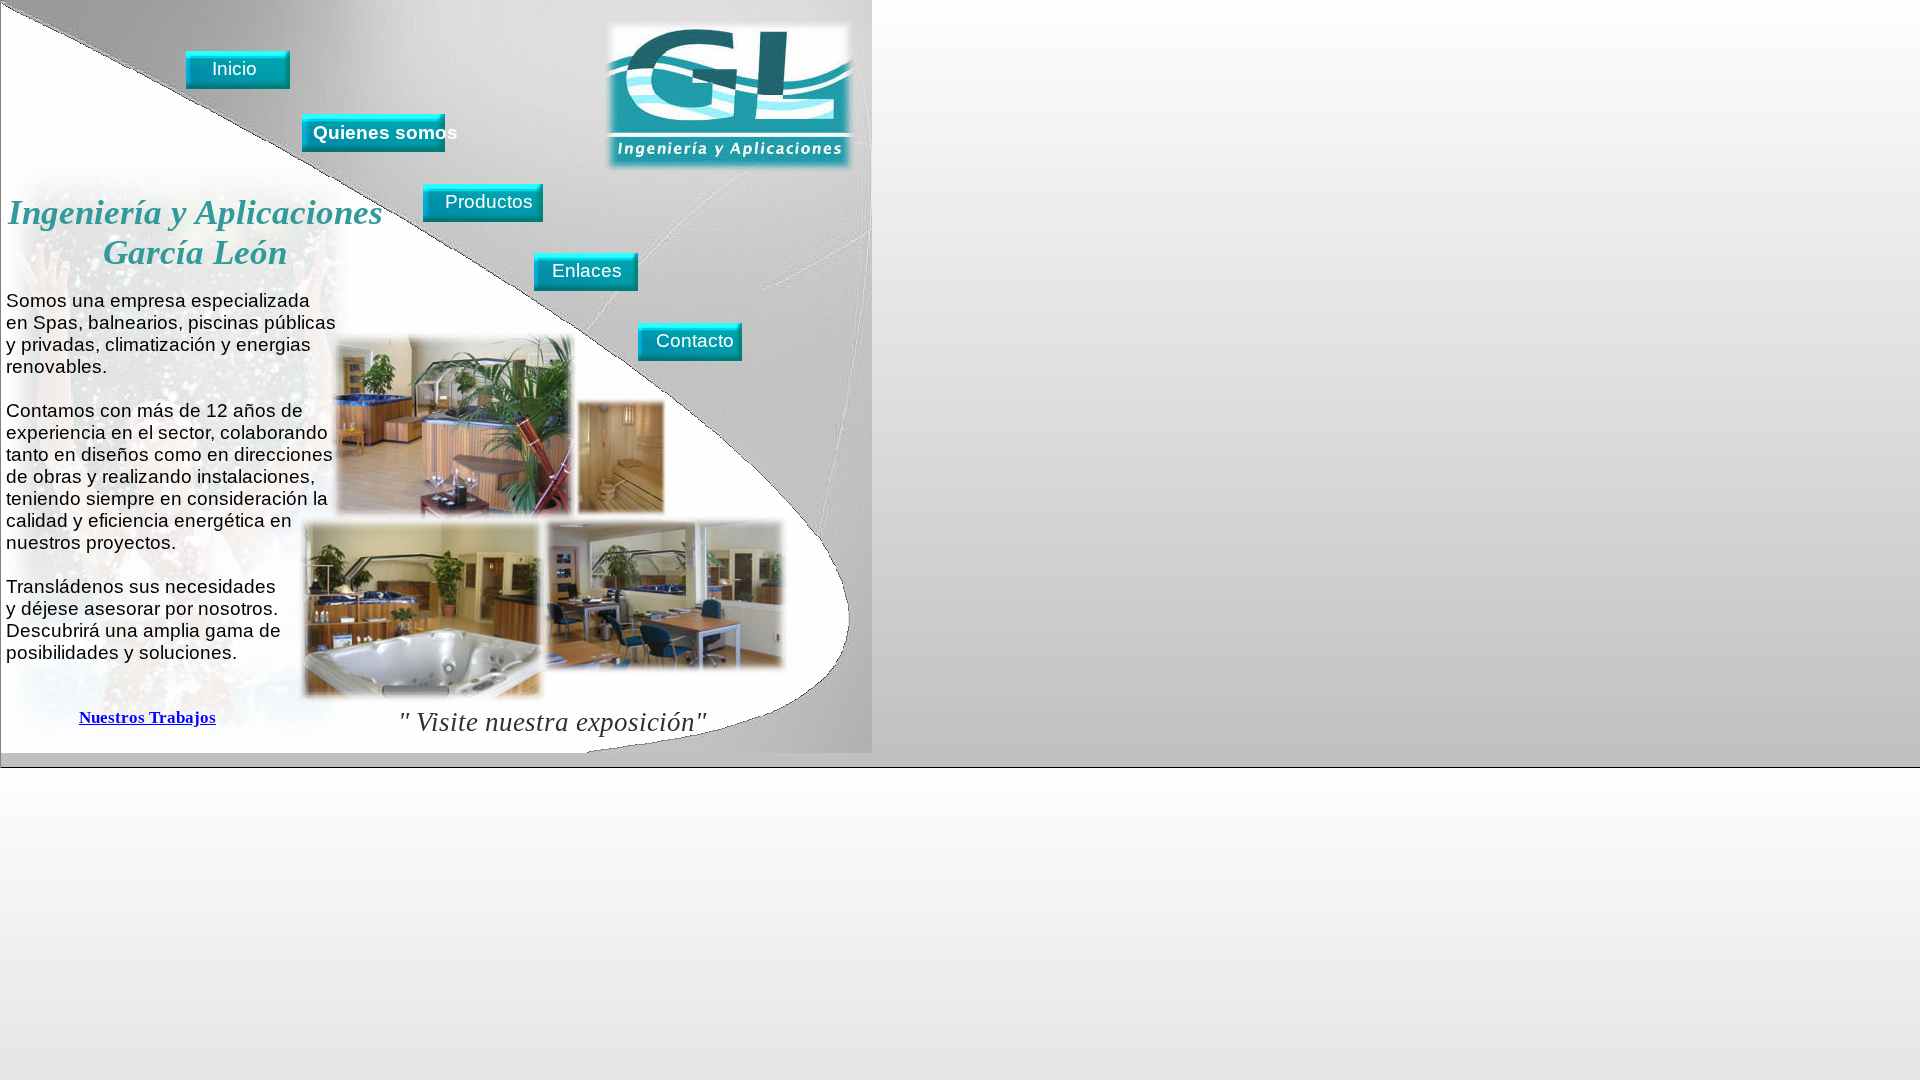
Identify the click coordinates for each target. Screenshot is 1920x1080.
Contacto (695, 340)
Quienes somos (385, 132)
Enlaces (587, 270)
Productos (489, 201)
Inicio (234, 68)
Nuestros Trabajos (147, 717)
